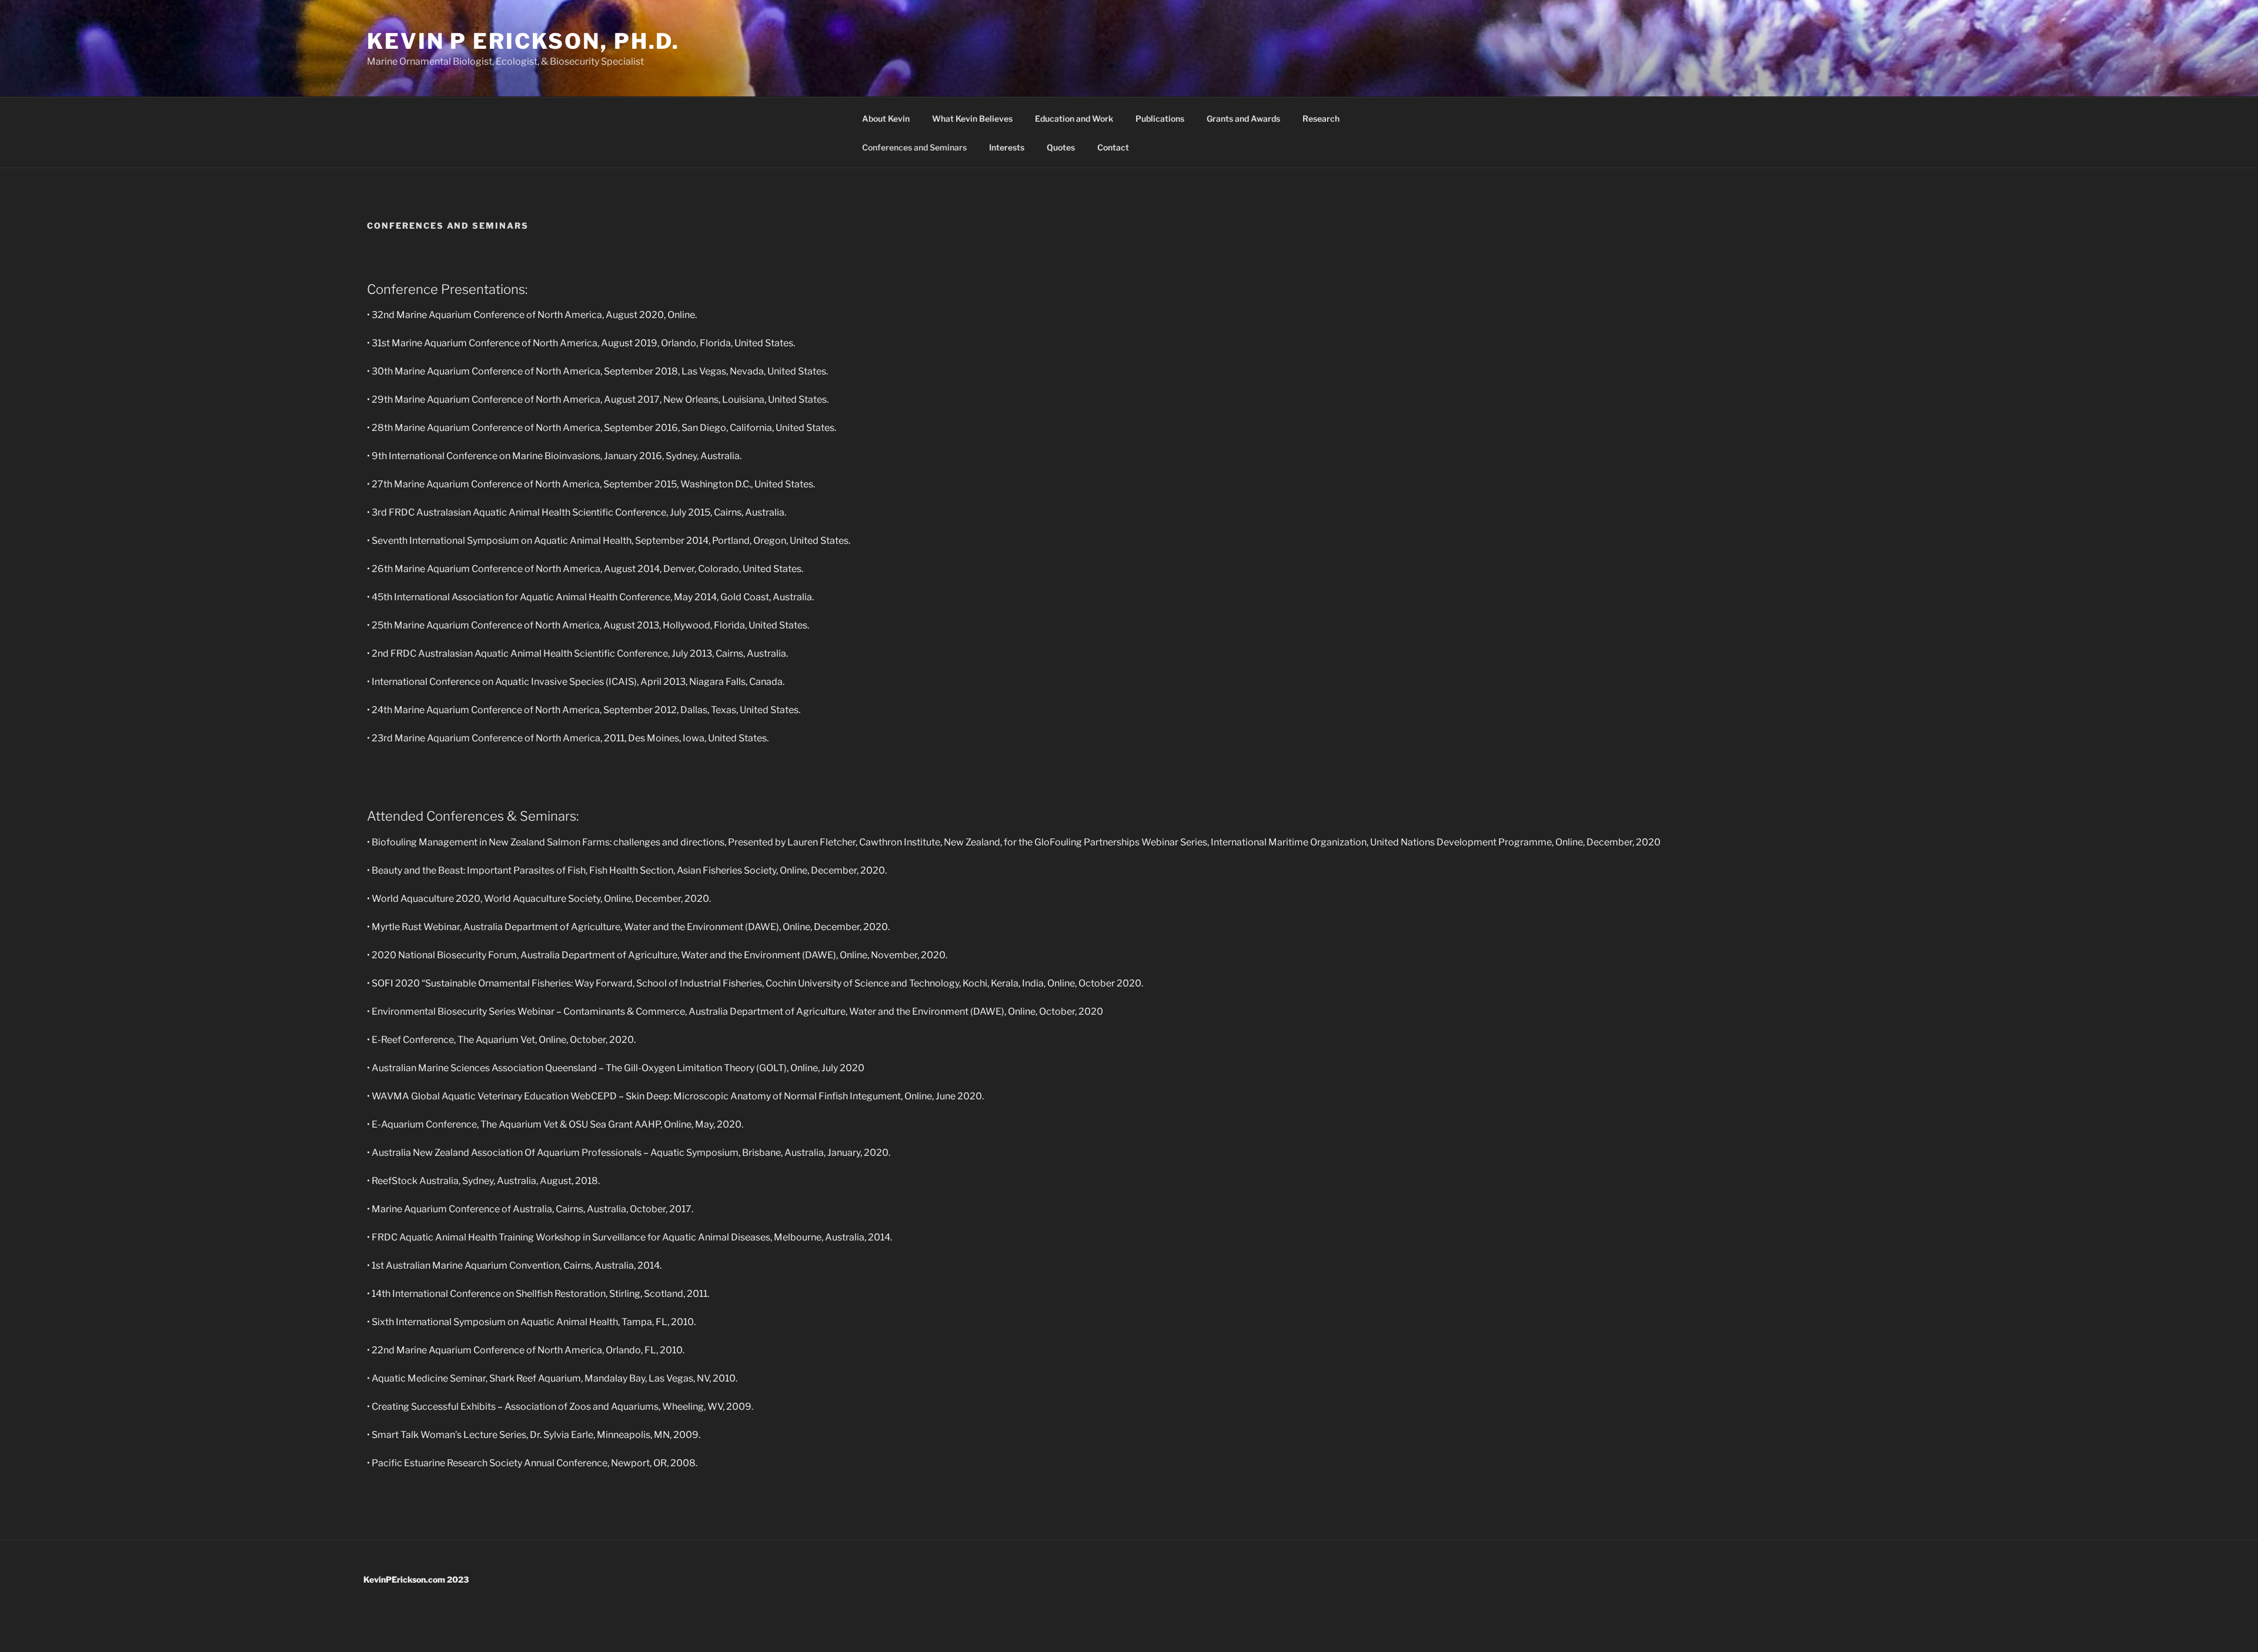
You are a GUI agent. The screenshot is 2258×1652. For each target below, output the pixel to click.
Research (1321, 118)
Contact (1113, 147)
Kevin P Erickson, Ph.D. (523, 41)
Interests (1007, 147)
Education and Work (1074, 118)
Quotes (1061, 147)
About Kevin (886, 118)
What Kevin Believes (972, 118)
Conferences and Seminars (914, 147)
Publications (1160, 118)
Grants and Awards (1243, 118)
